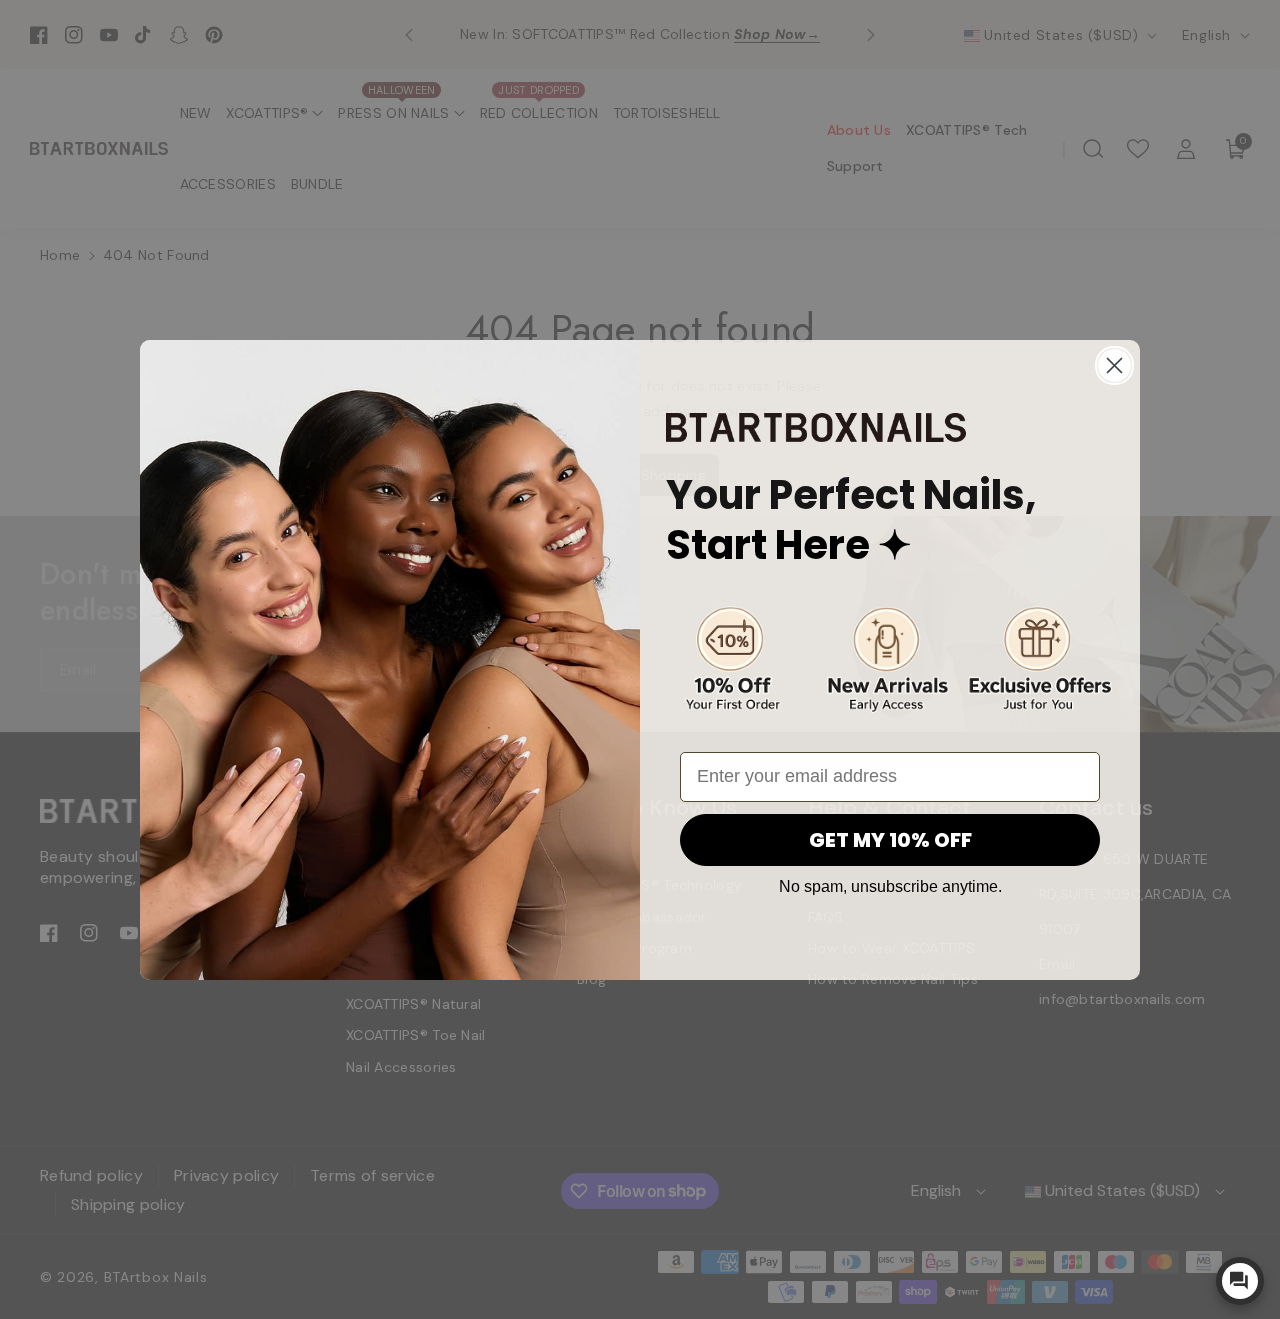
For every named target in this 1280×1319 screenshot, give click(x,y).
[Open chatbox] (1240, 1281)
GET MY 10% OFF (890, 840)
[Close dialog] (1114, 365)
